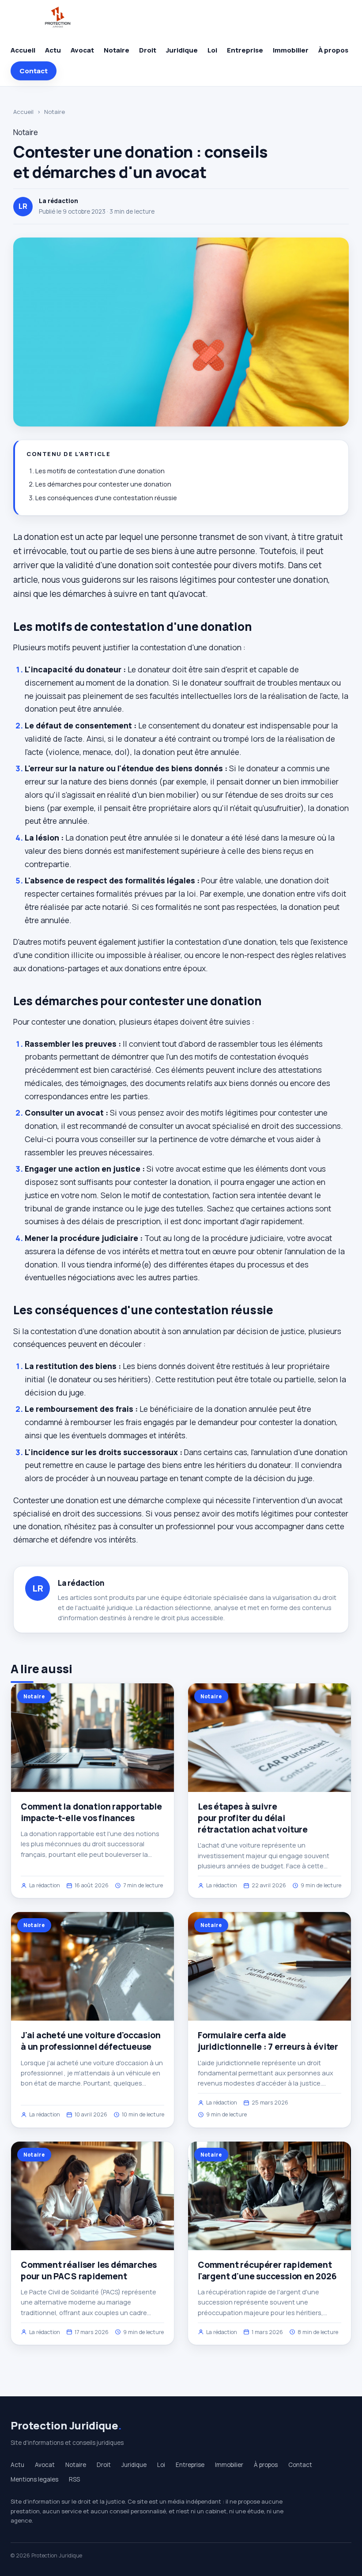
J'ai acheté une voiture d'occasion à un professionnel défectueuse (91, 2041)
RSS (74, 2479)
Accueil (23, 50)
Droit (148, 50)
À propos (333, 50)
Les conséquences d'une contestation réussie (106, 498)
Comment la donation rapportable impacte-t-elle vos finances (91, 1812)
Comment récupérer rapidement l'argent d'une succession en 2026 (267, 2271)
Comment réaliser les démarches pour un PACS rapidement (89, 2271)
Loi (212, 50)
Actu (53, 50)
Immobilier (291, 50)
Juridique (182, 50)
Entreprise (245, 50)
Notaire (117, 50)
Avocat (82, 50)
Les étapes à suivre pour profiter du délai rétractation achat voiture (253, 1818)
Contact (34, 71)
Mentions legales (34, 2479)
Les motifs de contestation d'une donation (100, 471)
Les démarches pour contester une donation (103, 484)
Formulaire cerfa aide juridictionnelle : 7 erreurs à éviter (268, 2041)
